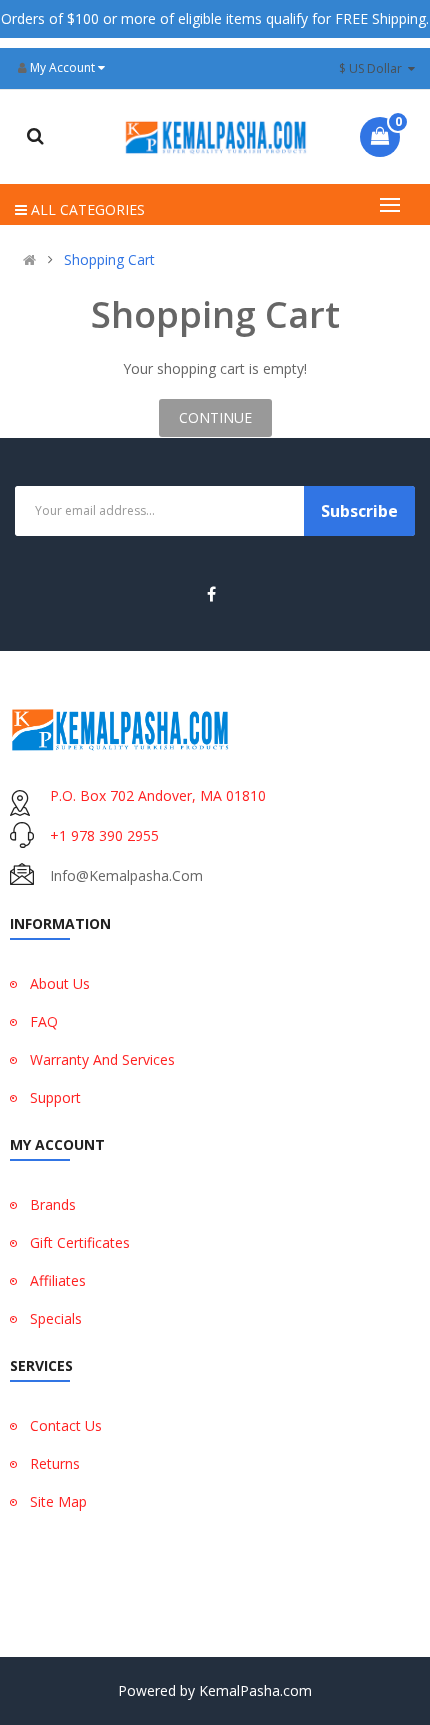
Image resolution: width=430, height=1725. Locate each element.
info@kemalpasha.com (126, 875)
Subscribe (359, 511)
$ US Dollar (373, 68)
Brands (53, 1204)
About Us (60, 983)
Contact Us (66, 1425)
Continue (215, 417)
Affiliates (58, 1280)
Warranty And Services (102, 1059)
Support (55, 1097)
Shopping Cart (109, 260)
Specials (56, 1318)
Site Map (58, 1501)
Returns (55, 1463)
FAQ (44, 1021)
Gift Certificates (80, 1242)
